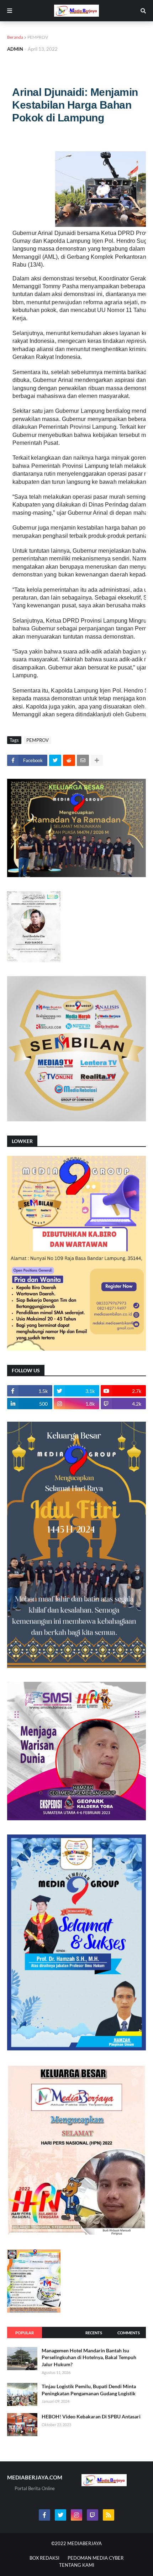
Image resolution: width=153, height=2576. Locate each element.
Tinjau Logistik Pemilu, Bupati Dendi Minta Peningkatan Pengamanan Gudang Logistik (89, 2390)
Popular (25, 2333)
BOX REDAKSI (44, 2558)
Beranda (15, 37)
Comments (129, 2333)
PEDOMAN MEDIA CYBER (96, 2558)
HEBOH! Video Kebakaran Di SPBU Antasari (91, 2416)
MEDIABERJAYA (85, 2543)
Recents (94, 2333)
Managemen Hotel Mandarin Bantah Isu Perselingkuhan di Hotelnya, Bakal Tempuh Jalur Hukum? (89, 2357)
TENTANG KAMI (77, 2565)
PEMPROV (38, 37)
